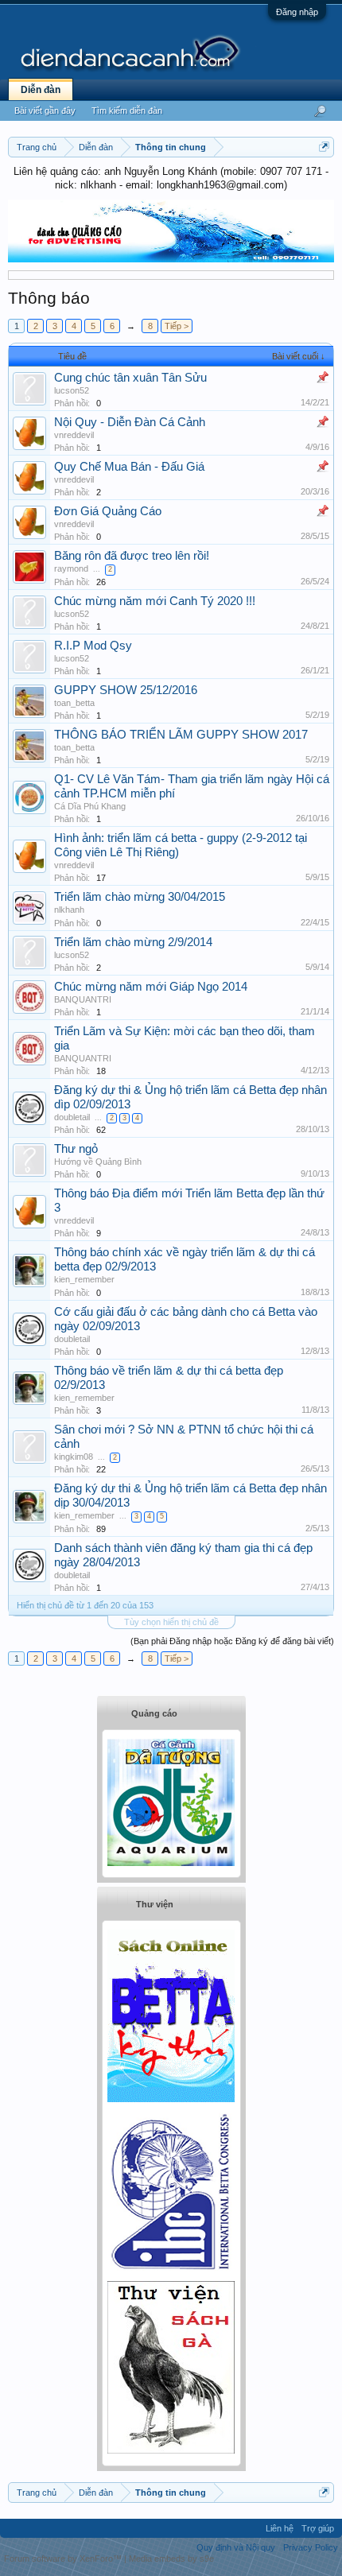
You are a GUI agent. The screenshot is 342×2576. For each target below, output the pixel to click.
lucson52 (72, 390)
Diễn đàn (41, 90)
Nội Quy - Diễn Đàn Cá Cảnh (130, 422)
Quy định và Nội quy (236, 2547)
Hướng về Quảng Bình (98, 1162)
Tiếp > (177, 326)
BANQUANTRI (83, 999)
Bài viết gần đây (45, 111)
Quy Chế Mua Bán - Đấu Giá (129, 467)
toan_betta (74, 703)
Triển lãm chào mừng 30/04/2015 (140, 897)
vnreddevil (74, 435)
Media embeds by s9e (171, 2559)
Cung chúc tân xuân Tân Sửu (130, 378)
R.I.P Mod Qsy (93, 646)
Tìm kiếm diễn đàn (127, 111)
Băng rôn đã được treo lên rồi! (132, 556)
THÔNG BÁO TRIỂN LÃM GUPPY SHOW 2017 (181, 735)
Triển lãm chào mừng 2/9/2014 (133, 942)
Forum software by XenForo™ (64, 2559)
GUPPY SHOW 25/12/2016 (126, 690)
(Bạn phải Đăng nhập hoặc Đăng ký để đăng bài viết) (232, 1641)
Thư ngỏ (76, 1149)
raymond (71, 568)
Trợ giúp (318, 2528)
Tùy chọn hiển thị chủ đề (171, 1622)
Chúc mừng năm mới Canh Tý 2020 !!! (155, 601)
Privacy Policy (311, 2547)
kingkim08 (74, 1457)
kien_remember (84, 1279)
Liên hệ (280, 2528)
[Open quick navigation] (324, 147)
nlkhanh (69, 910)
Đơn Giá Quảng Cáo (108, 511)
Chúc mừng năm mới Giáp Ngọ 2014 (151, 987)
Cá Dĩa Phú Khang (90, 806)
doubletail (72, 1117)
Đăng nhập (297, 12)
